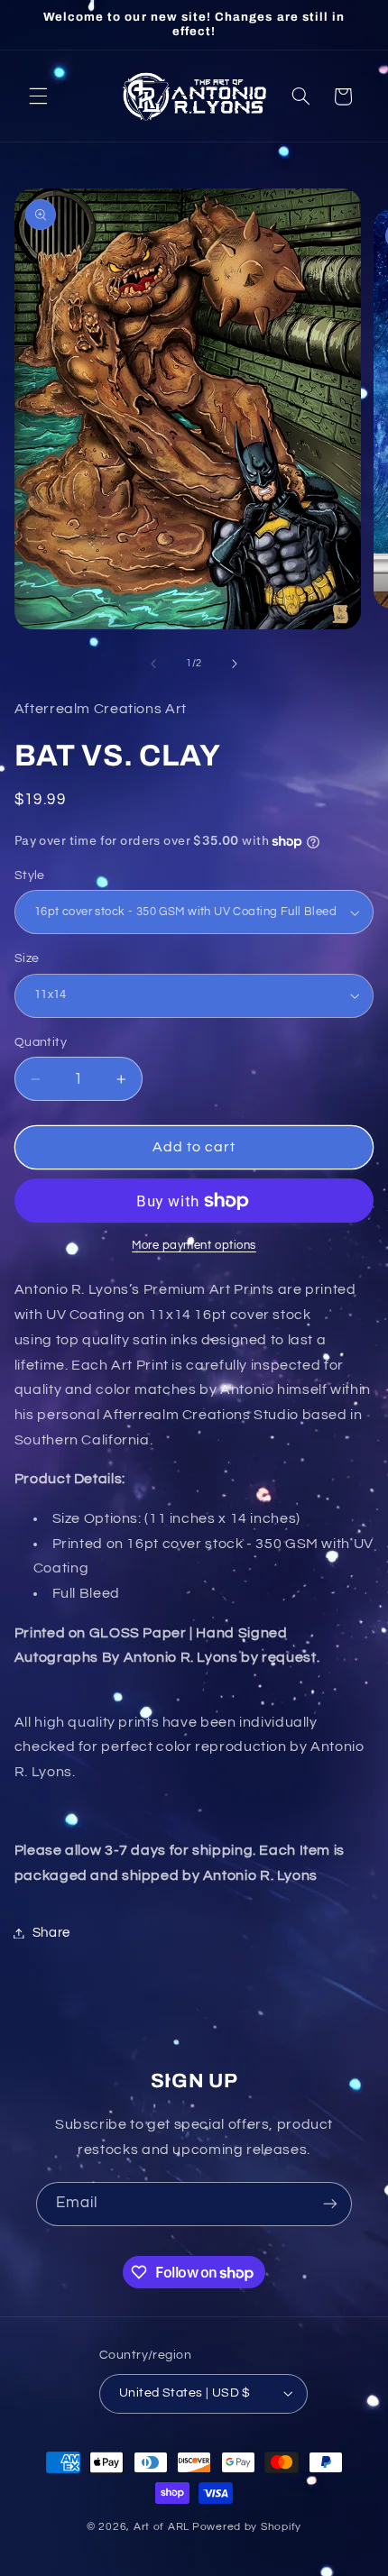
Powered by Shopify (247, 2527)
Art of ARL (162, 2527)
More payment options (194, 1246)
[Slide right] (235, 664)
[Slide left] (153, 664)
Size (27, 958)
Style (30, 875)
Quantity (41, 1042)
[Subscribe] (330, 2204)
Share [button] (51, 1933)
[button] (38, 96)
